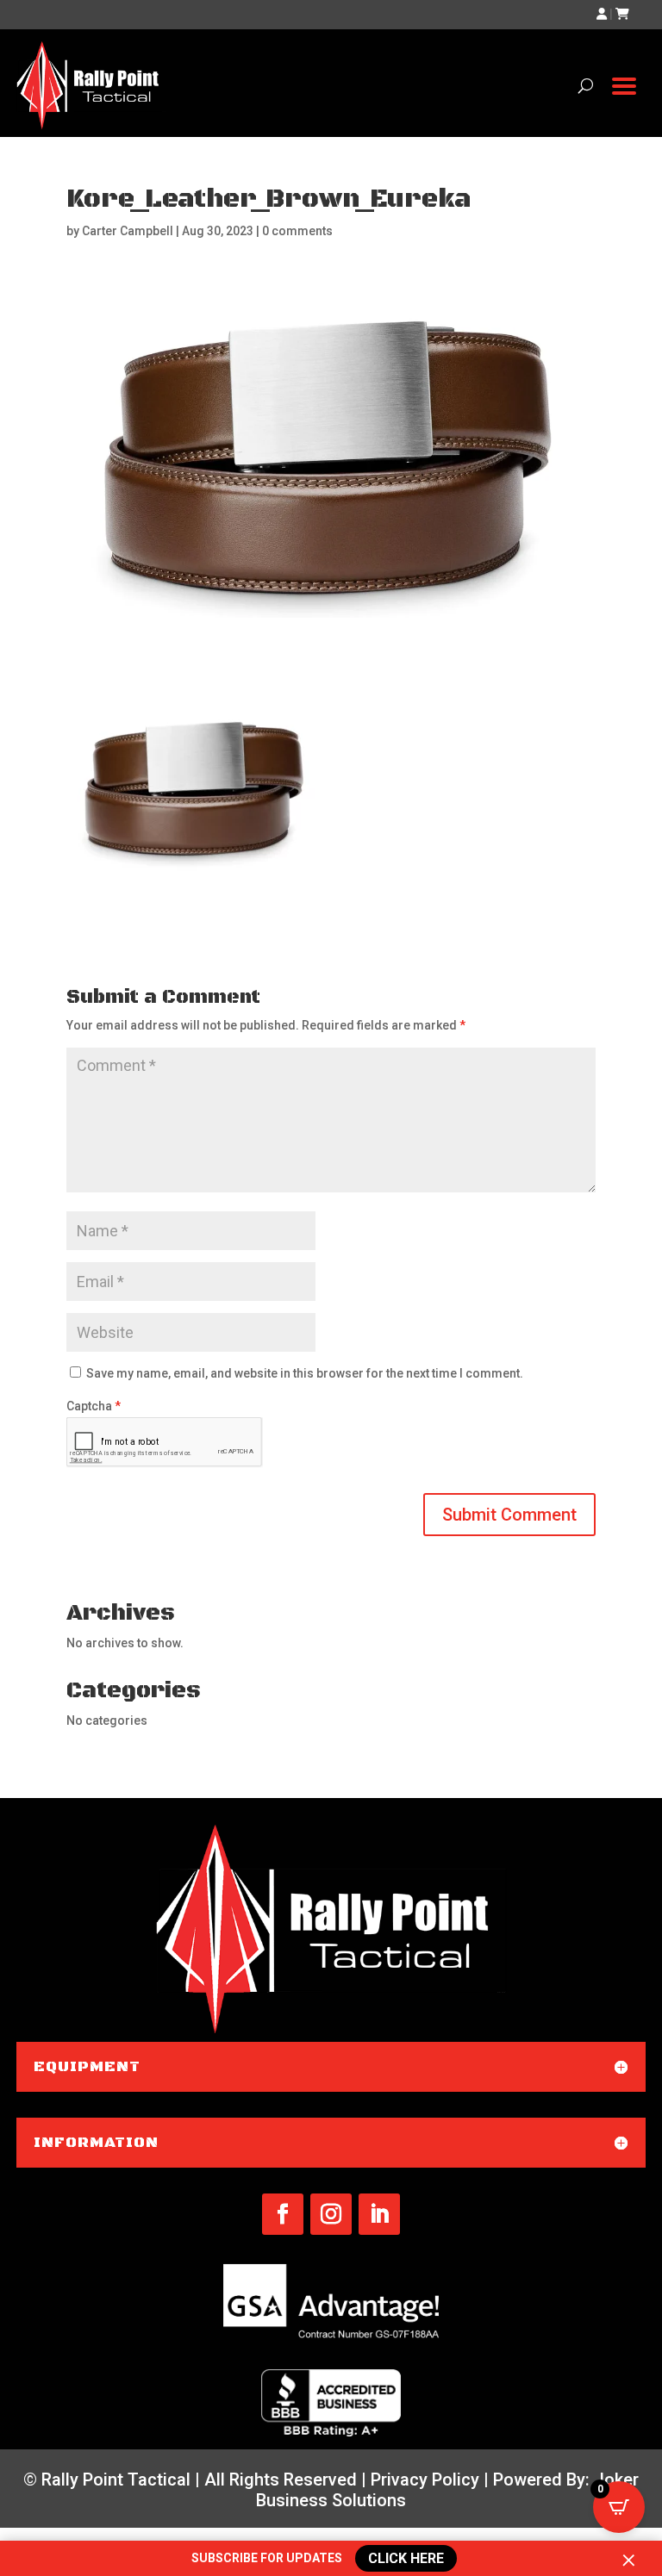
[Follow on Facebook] (283, 2214)
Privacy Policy (425, 2480)
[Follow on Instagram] (331, 2214)
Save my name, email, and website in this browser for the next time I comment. (305, 1373)
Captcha (94, 1406)
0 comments (297, 231)
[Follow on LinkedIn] (379, 2214)
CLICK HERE (406, 2559)
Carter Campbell (128, 231)
